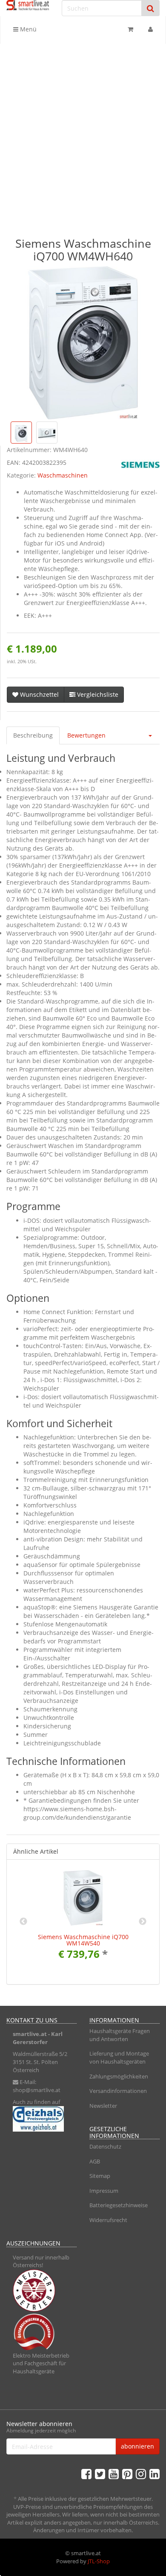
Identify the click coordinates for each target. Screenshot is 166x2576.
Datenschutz (105, 2146)
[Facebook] (86, 2474)
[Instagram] (141, 2474)
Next (143, 1922)
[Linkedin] (155, 2474)
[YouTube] (114, 2474)
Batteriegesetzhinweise (119, 2205)
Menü (27, 29)
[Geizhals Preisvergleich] (41, 2119)
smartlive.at (30, 2034)
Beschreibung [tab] (33, 735)
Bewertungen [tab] (86, 735)
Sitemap (100, 2176)
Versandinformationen (118, 2091)
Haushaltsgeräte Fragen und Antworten (120, 2035)
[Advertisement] (83, 131)
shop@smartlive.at (37, 2090)
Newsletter (103, 2106)
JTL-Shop (99, 2561)
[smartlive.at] (28, 5)
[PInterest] (127, 2474)
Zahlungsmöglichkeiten (119, 2076)
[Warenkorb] (130, 29)
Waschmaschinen (63, 475)
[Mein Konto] (150, 29)
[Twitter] (100, 2474)
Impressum (104, 2191)
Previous (23, 1922)
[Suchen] (150, 8)
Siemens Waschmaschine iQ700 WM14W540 (83, 1940)
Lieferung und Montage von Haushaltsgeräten (119, 2057)
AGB (95, 2161)
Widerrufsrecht (108, 2220)
